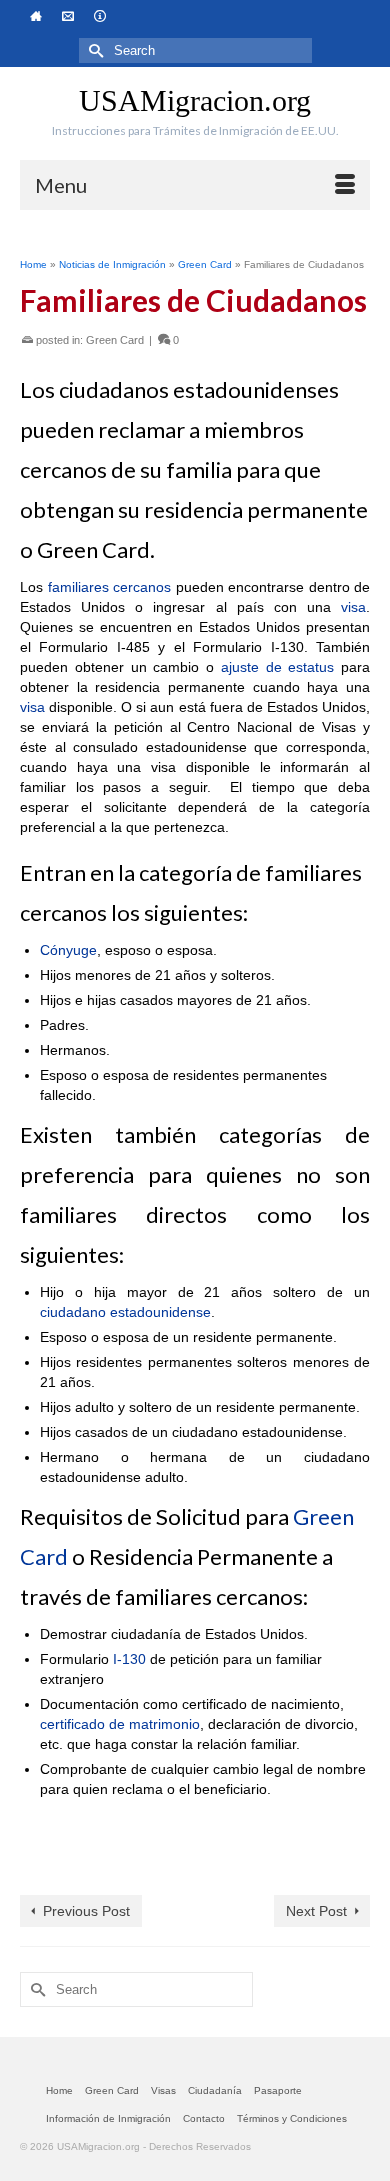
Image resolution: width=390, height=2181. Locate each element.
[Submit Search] (94, 50)
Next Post (316, 1911)
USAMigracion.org (195, 100)
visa (353, 607)
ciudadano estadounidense (125, 1312)
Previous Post (86, 1911)
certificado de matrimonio (120, 1724)
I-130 (129, 1659)
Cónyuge (68, 950)
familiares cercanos (110, 587)
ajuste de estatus (278, 667)
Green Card (115, 340)
